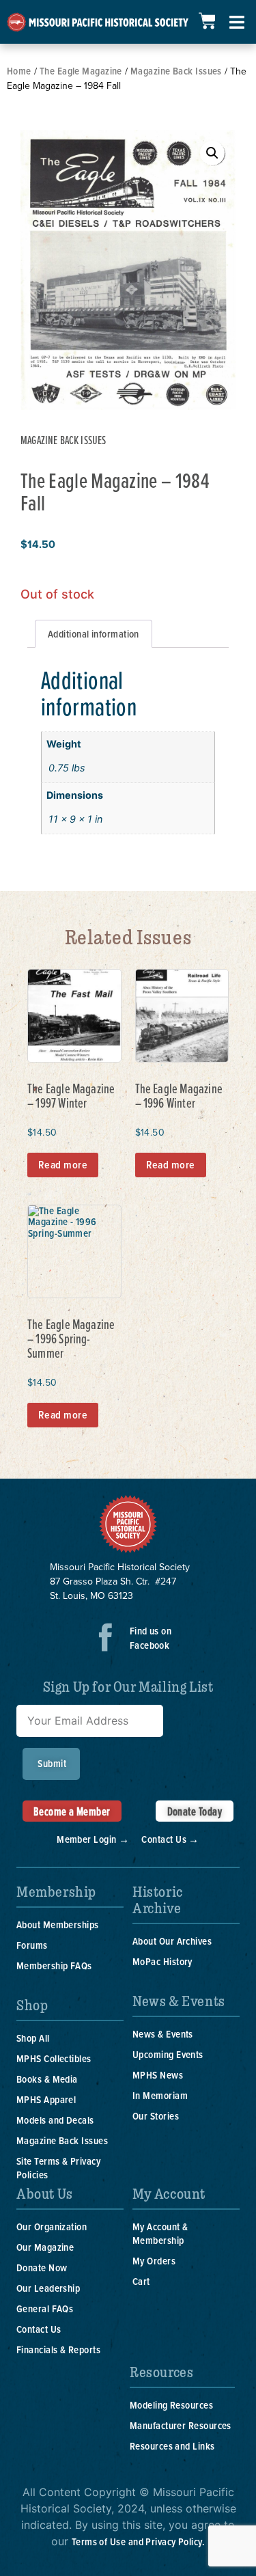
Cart (141, 2281)
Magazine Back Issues (176, 71)
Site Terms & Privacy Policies (58, 2168)
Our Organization (52, 2226)
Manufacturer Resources (181, 2425)
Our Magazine (45, 2247)
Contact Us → (170, 1839)
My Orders (154, 2261)
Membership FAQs (54, 1965)
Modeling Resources (171, 2405)
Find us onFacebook (151, 1638)
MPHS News (158, 2075)
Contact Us (39, 2329)
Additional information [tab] (94, 634)
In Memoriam (160, 2095)
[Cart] (207, 21)
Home (19, 71)
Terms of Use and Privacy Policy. (138, 2541)
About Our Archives (172, 1941)
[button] (212, 153)
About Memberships (58, 1924)
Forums (32, 1945)
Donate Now (42, 2267)
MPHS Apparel (46, 2099)
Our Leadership (48, 2288)
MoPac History (162, 1961)
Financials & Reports (58, 2349)
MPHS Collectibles (54, 2058)
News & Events (163, 2034)
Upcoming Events (168, 2054)
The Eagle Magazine (81, 71)
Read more (63, 1165)
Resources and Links (172, 2446)
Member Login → (93, 1839)
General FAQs (45, 2308)
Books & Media (47, 2079)
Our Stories (156, 2116)
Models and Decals (55, 2120)
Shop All (33, 2038)
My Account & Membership (160, 2233)
